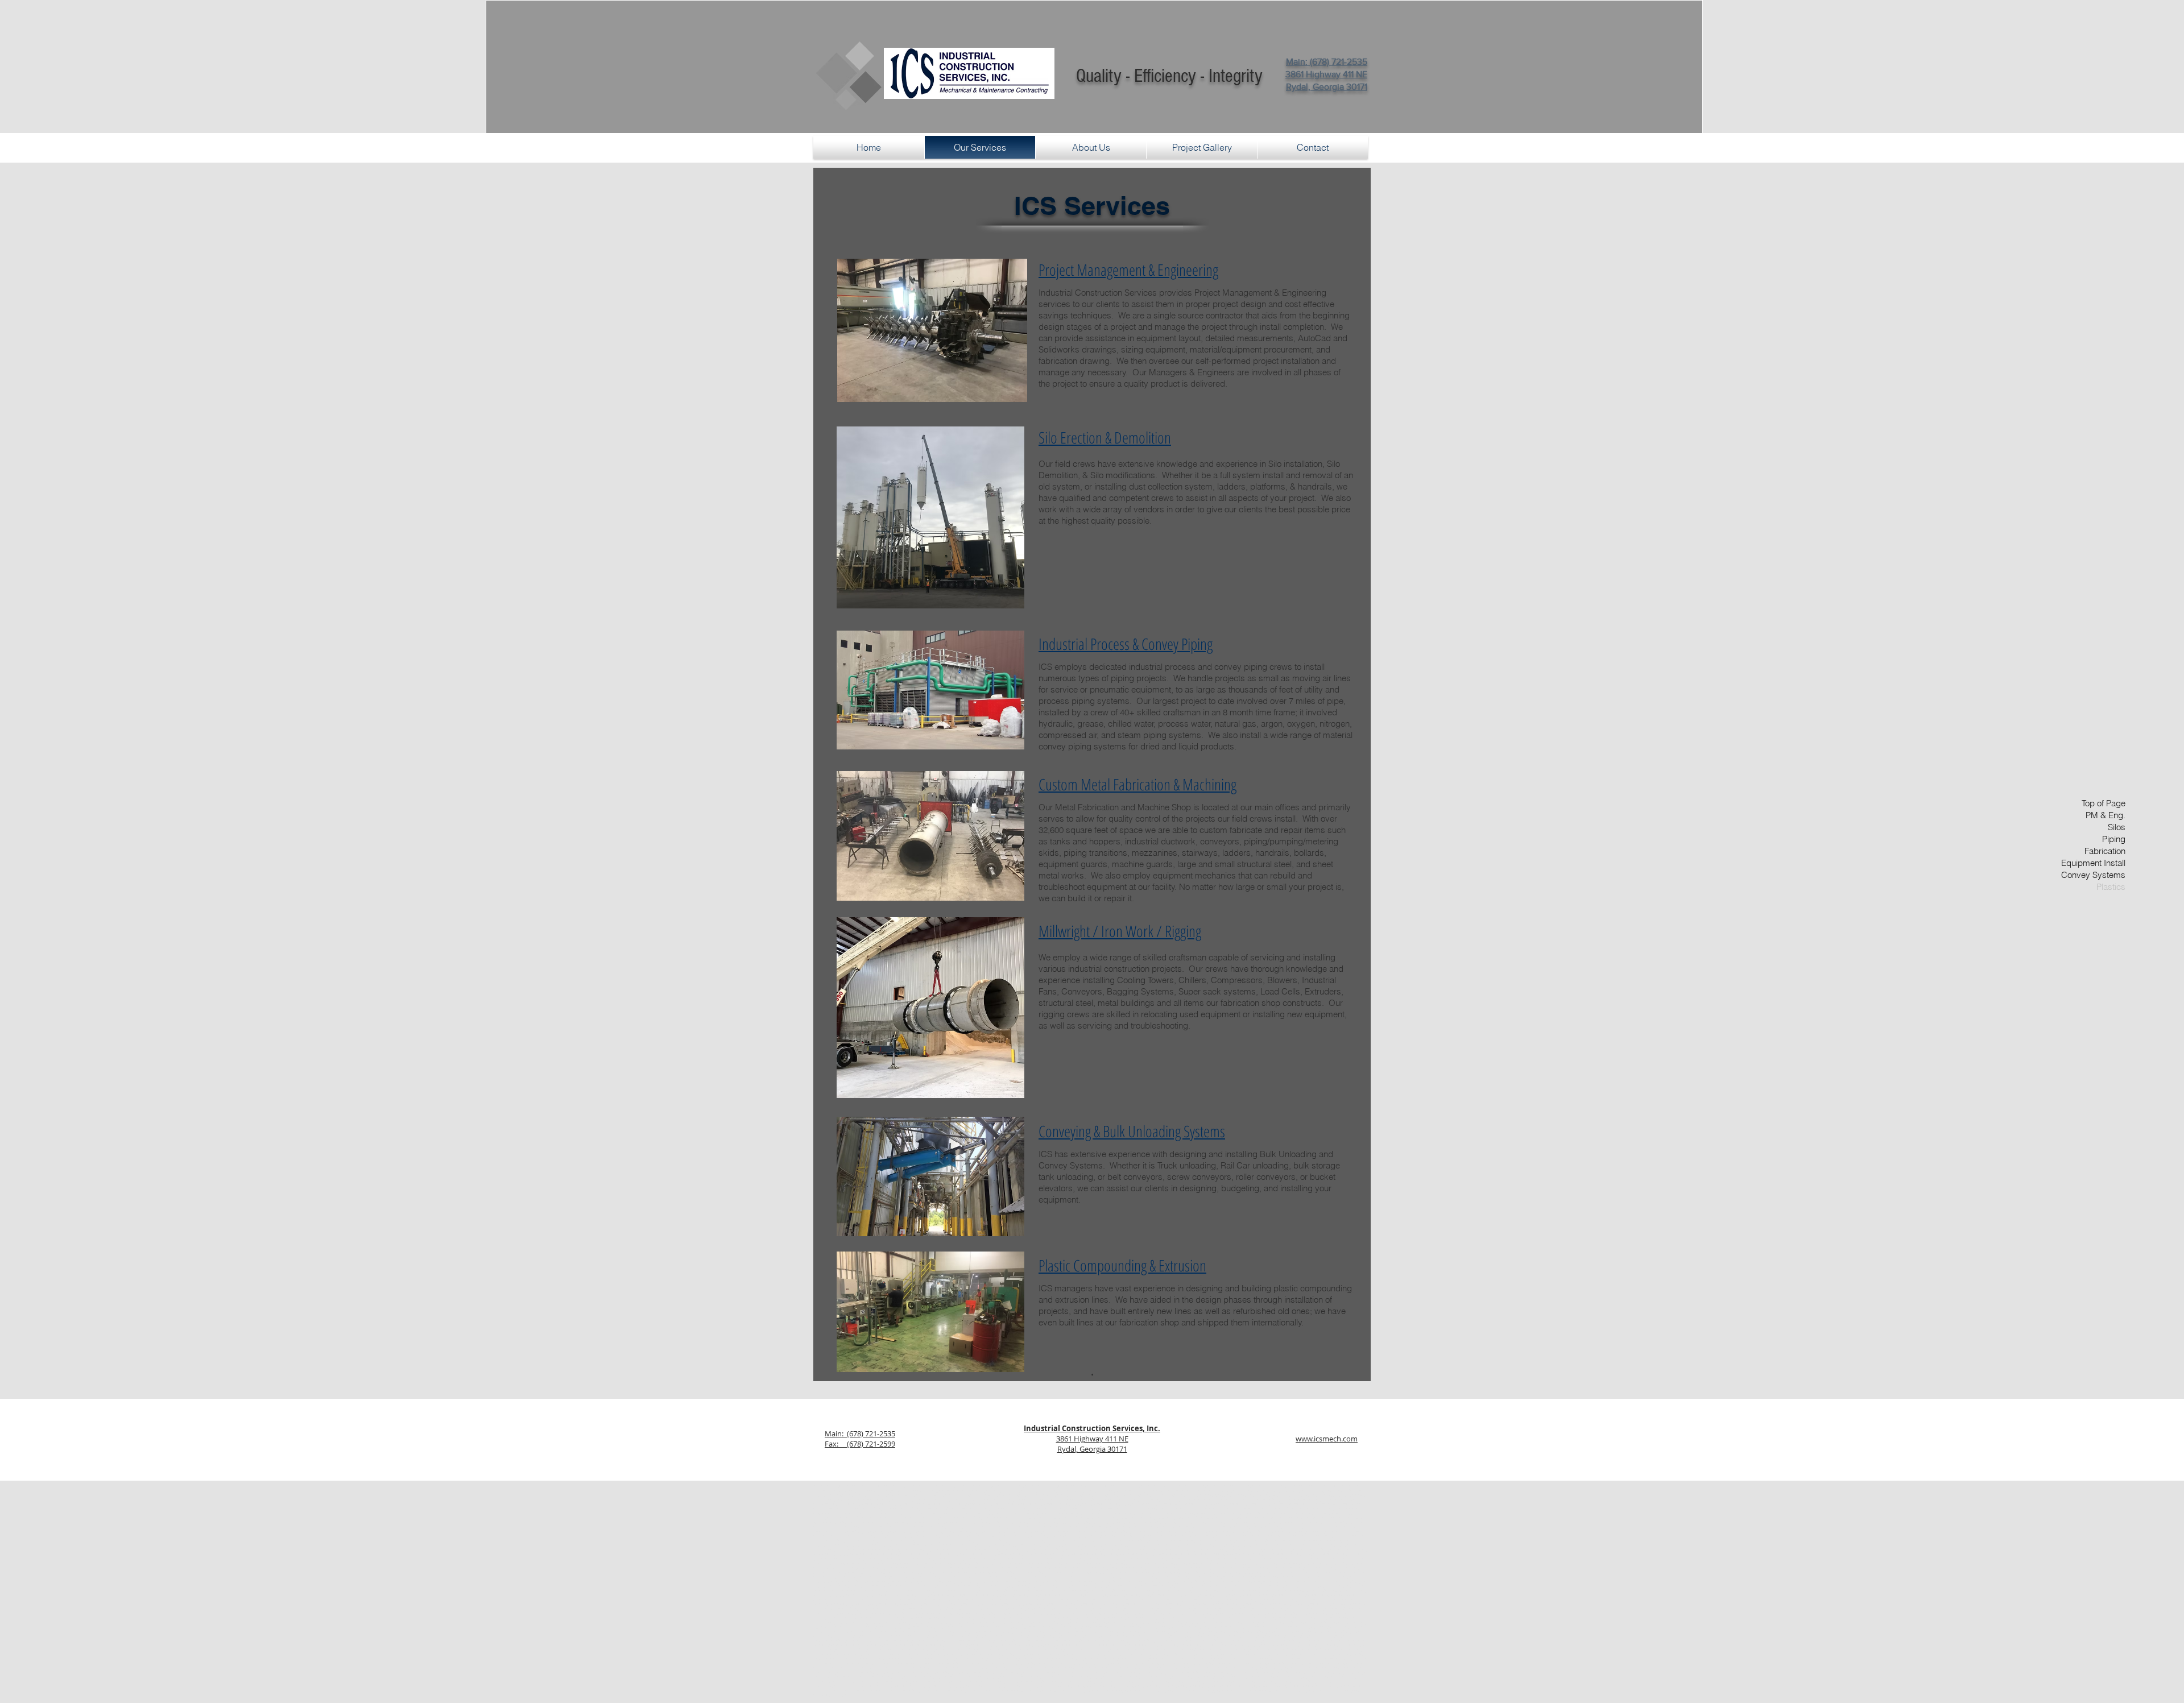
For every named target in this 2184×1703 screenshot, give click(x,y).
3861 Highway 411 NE (1092, 1439)
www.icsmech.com (1327, 1439)
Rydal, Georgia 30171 (1092, 1449)
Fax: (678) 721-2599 (860, 1444)
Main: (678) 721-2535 (860, 1433)
